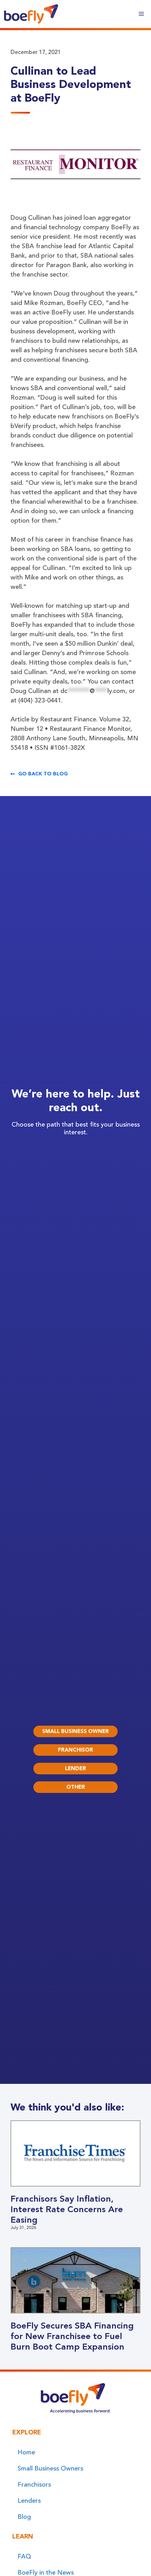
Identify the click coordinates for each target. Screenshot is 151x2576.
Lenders (29, 2501)
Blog (24, 2517)
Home (26, 2452)
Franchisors (34, 2485)
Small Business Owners (50, 2468)
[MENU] (141, 14)
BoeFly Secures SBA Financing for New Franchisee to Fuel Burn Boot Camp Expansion (72, 2336)
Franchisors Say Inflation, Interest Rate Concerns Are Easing (67, 2209)
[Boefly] (31, 14)
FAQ (24, 2556)
